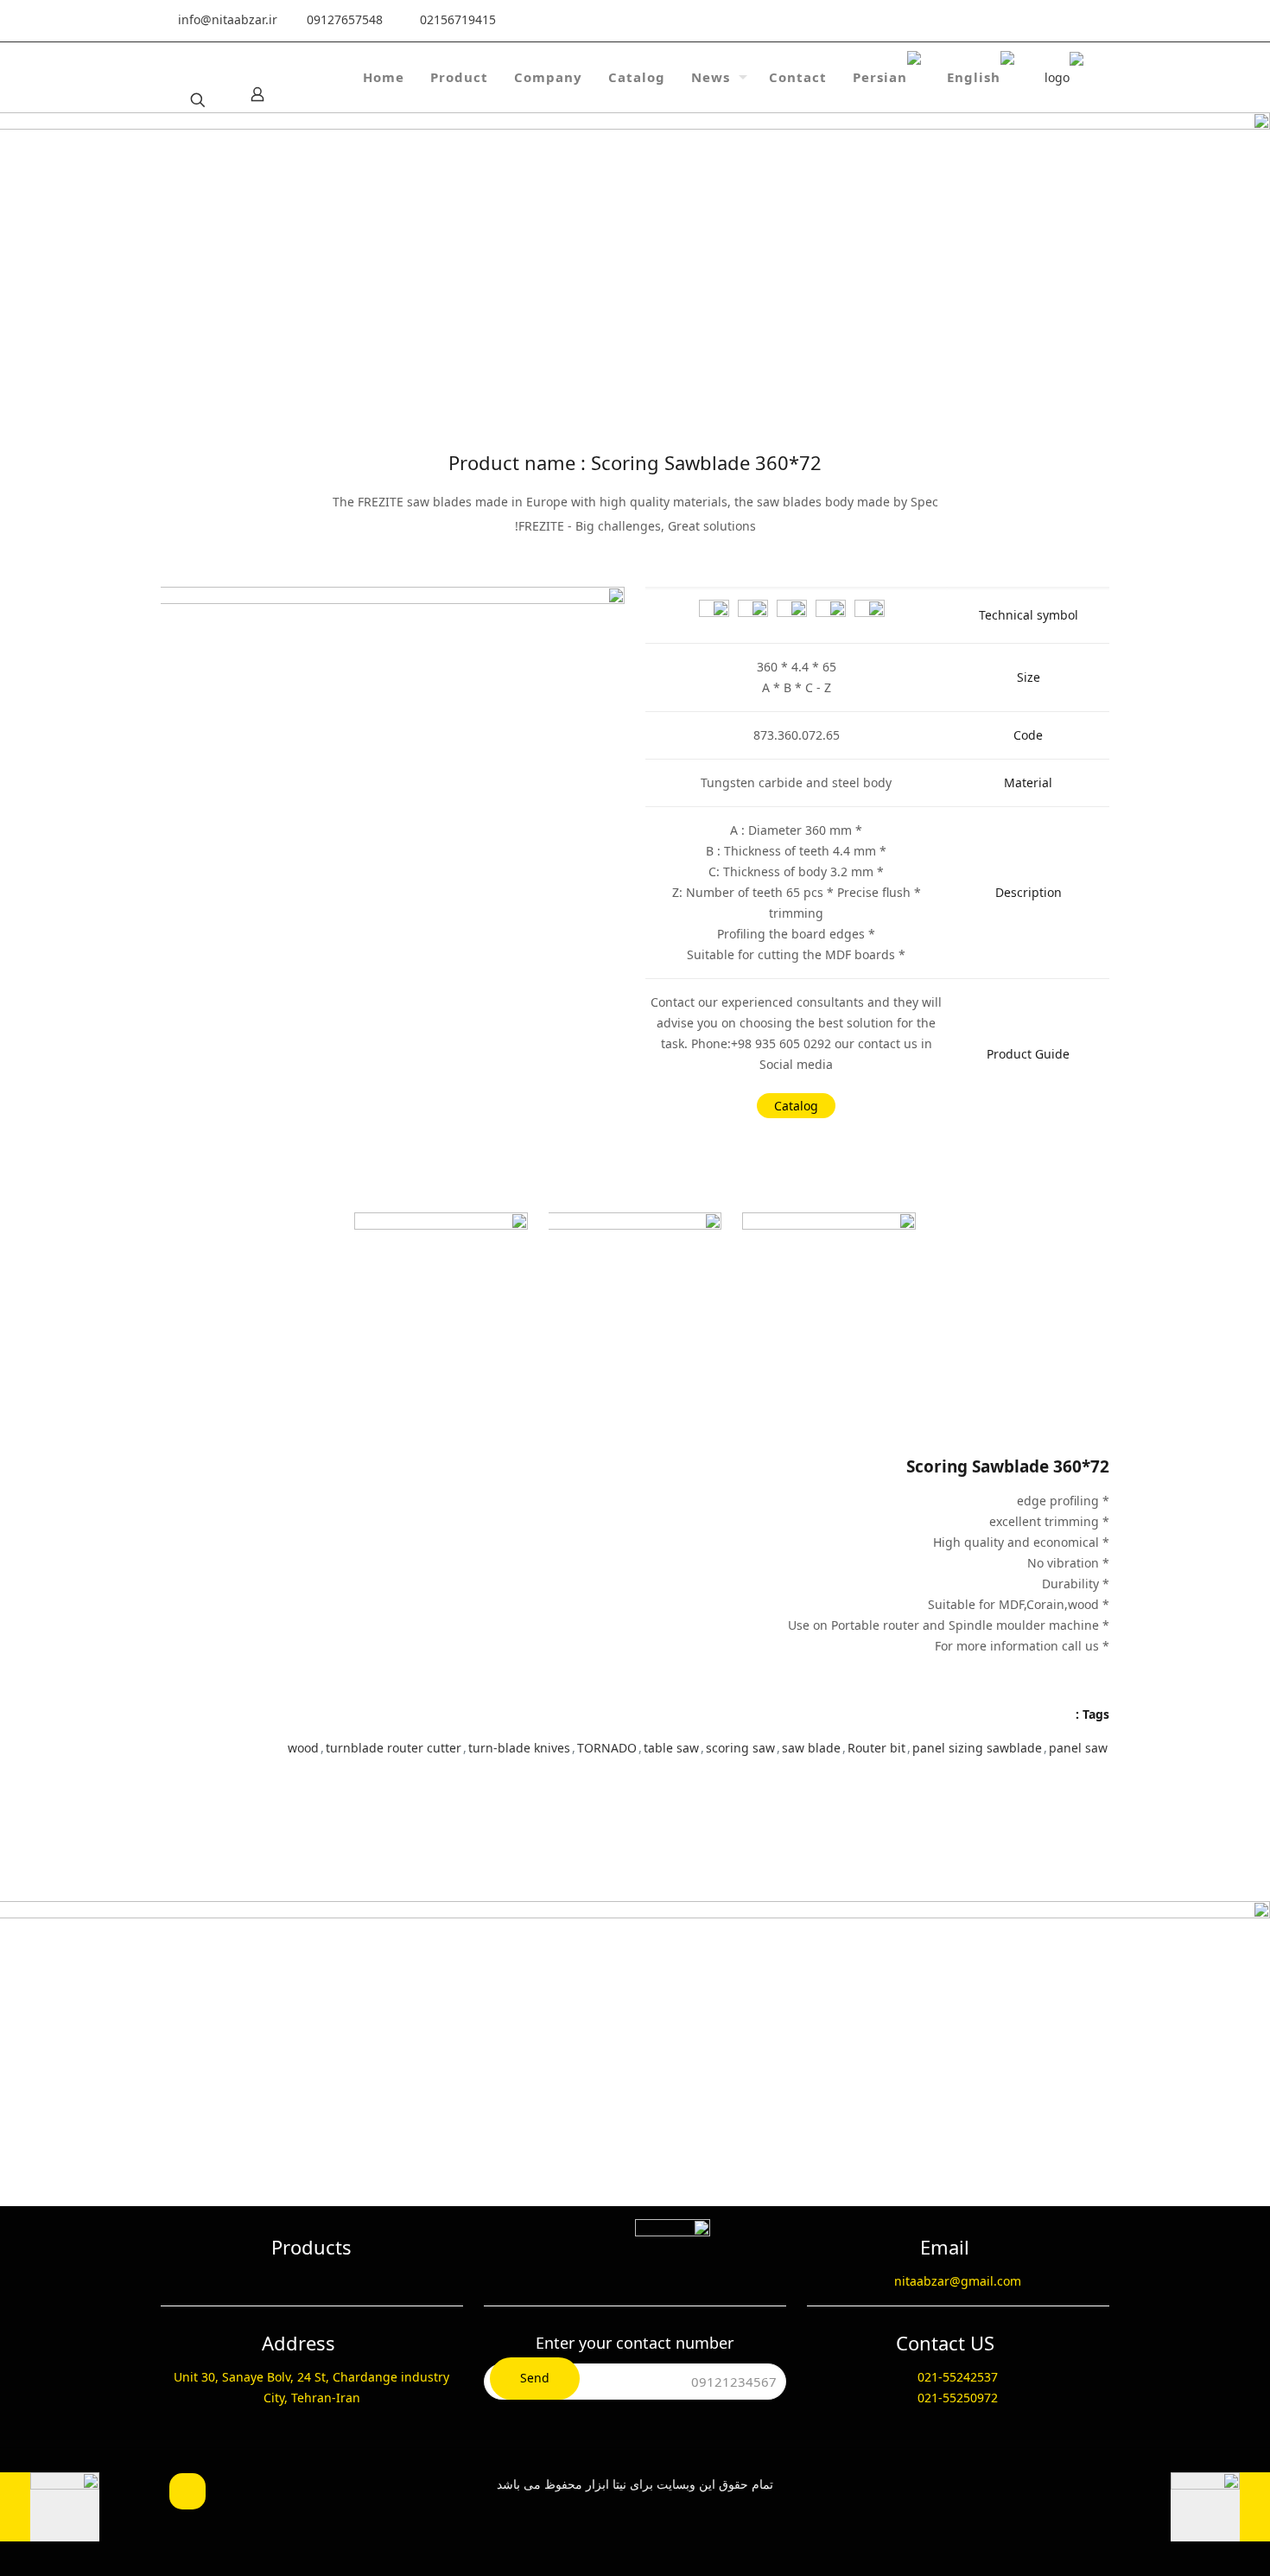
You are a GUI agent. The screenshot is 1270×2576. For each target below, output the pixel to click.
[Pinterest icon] (977, 21)
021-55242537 (958, 2377)
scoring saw (740, 1748)
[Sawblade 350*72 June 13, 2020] (635, 2507)
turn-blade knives (519, 1748)
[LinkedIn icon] (1010, 21)
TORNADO (607, 1748)
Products (311, 2247)
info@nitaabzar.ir (228, 19)
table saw (671, 1748)
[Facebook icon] (1043, 21)
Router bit (876, 1748)
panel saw (1078, 1748)
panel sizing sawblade (977, 1748)
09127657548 (345, 19)
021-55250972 (958, 2398)
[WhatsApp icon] (1076, 21)
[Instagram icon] (945, 21)
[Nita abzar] (1064, 77)
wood (303, 1748)
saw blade (811, 1748)
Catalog (796, 1106)
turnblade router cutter (394, 1748)
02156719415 (458, 19)
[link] (393, 819)
